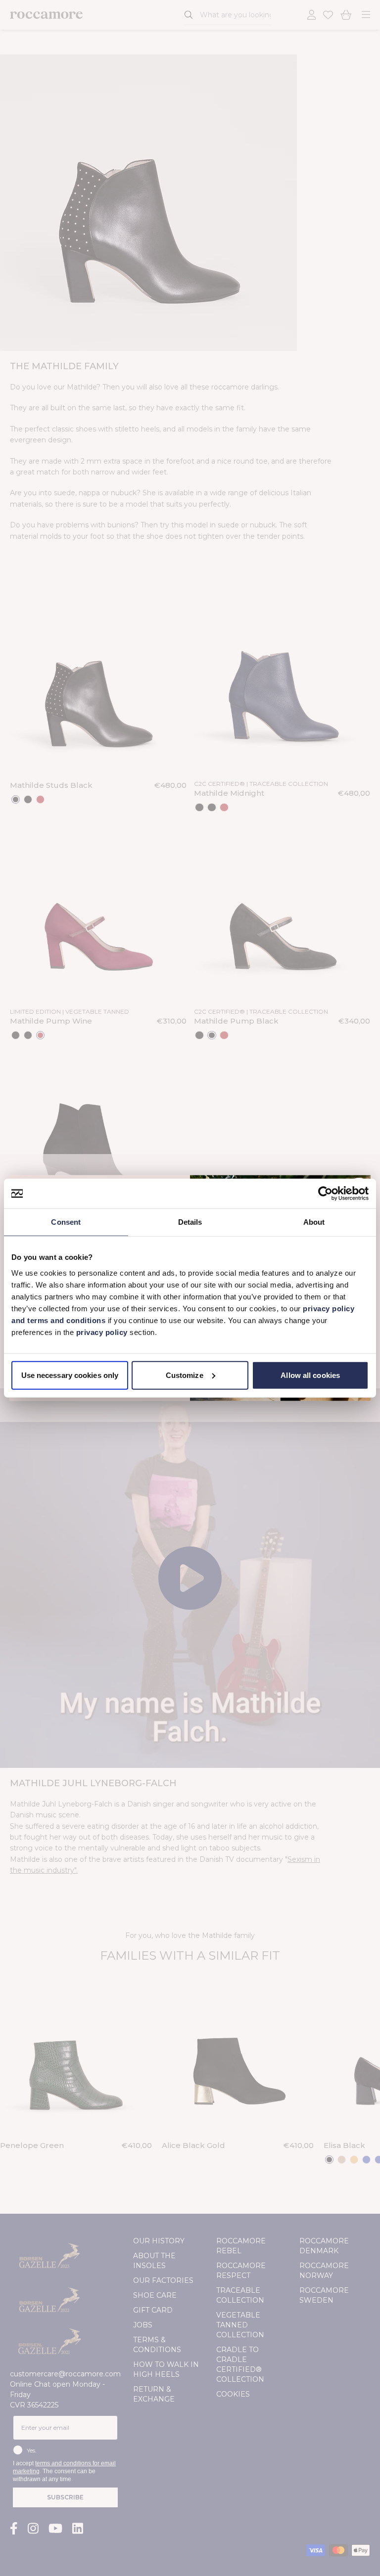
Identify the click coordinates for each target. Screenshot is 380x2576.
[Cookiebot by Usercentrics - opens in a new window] (325, 1194)
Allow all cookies (310, 1375)
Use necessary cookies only (70, 1375)
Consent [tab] (66, 1222)
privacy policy (103, 1332)
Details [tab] (190, 1222)
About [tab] (314, 1222)
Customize (185, 1375)
